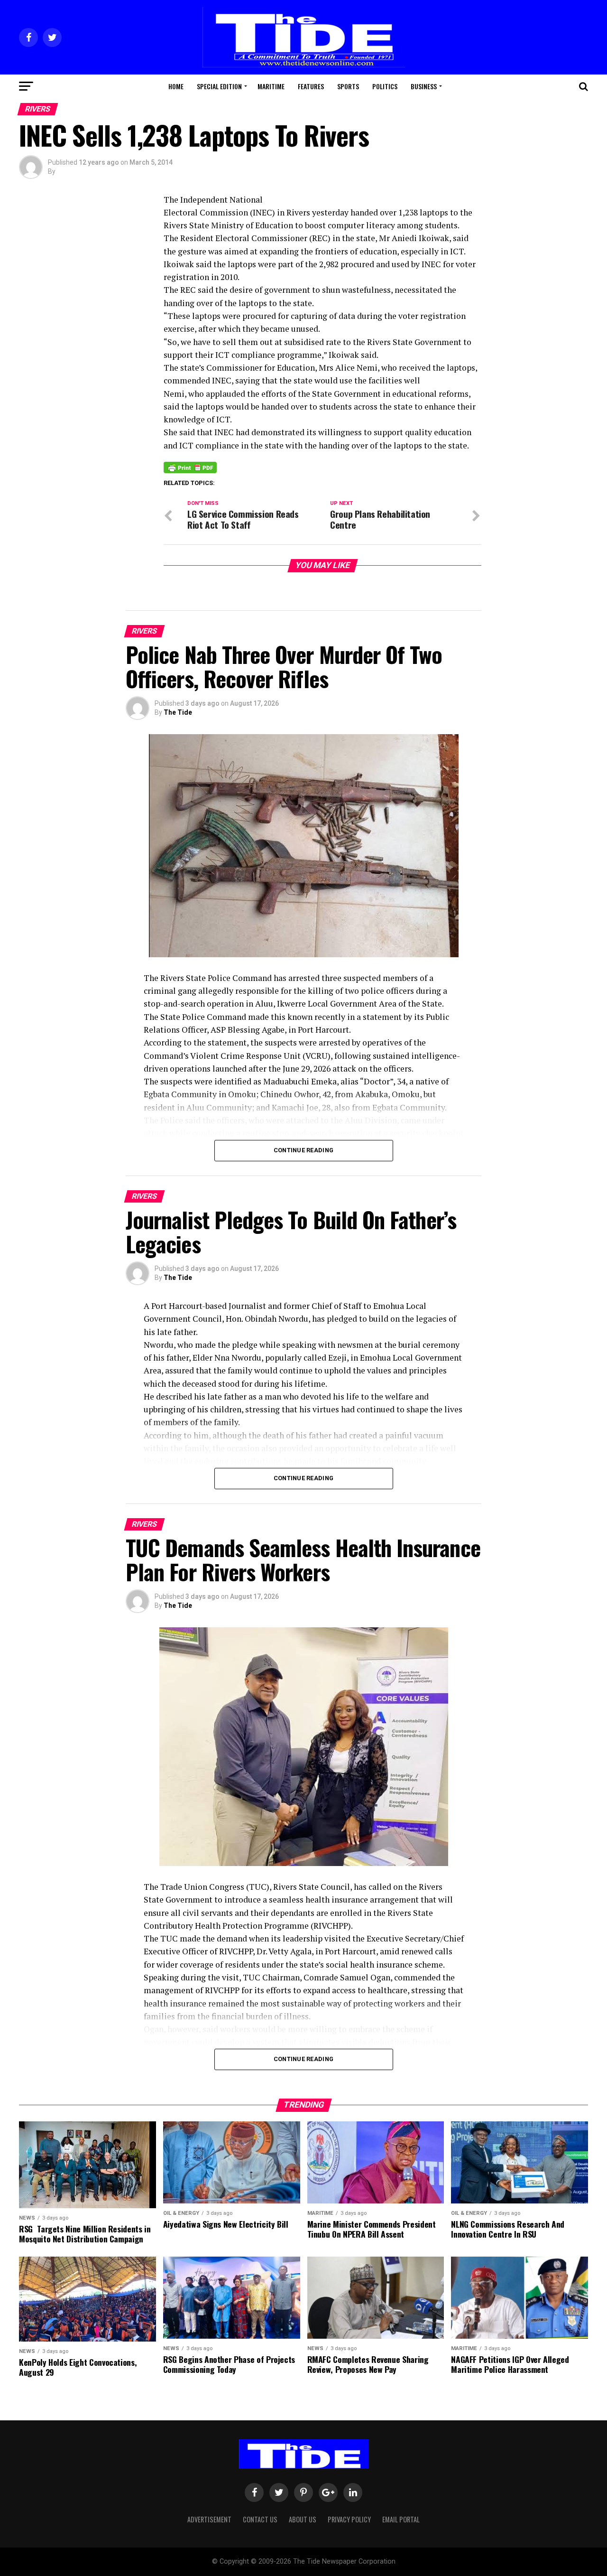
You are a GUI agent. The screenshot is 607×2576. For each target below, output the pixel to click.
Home (176, 86)
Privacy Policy (349, 2519)
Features (311, 86)
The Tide (178, 712)
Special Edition (219, 86)
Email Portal (401, 2519)
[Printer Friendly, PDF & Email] (190, 467)
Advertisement (209, 2519)
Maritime (271, 86)
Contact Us (260, 2519)
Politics (385, 86)
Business (424, 86)
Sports (348, 86)
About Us (303, 2519)
